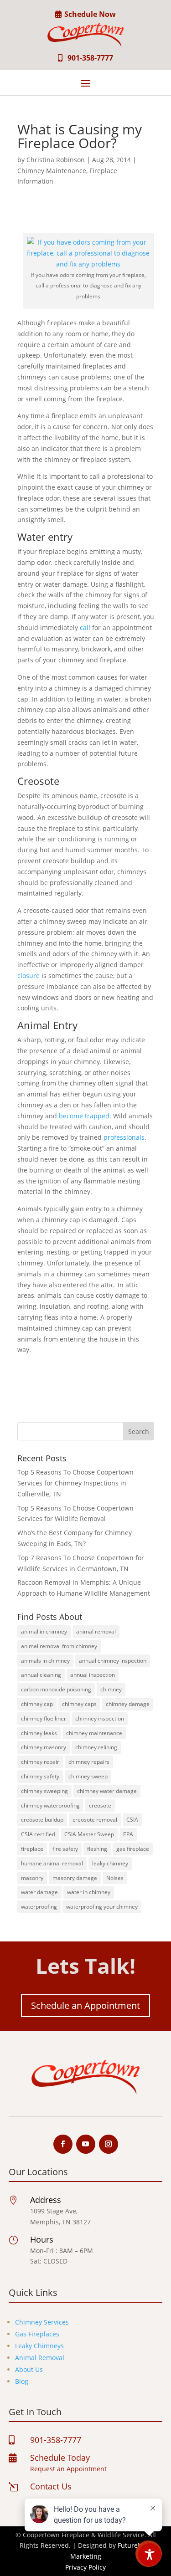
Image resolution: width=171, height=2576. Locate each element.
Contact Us (51, 2486)
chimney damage (128, 1704)
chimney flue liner (44, 1718)
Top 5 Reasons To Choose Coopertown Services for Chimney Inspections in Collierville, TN (75, 1483)
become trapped (84, 1116)
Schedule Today (60, 2458)
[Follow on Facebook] (63, 2144)
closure (28, 976)
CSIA (132, 1820)
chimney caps (79, 1704)
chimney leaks (39, 1733)
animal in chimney (44, 1631)
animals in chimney (45, 1661)
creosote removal (95, 1820)
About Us (29, 2369)
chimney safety (40, 1776)
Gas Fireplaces (37, 2334)
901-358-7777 (90, 58)
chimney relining (96, 1747)
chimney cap (37, 1704)
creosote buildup (42, 1820)
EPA (128, 1834)
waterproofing (39, 1907)
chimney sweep (88, 1776)
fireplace (32, 1849)
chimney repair (40, 1762)
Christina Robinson (56, 160)
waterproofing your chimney (102, 1907)
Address (46, 2200)
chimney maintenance (94, 1733)
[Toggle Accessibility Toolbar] (150, 2555)
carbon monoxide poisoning (56, 1689)
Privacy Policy (85, 2567)
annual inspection (93, 1675)
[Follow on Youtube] (86, 2144)
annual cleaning (41, 1675)
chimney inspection (100, 1718)
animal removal (96, 1631)
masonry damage (75, 1878)
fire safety (65, 1849)
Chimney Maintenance (52, 171)
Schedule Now (90, 14)
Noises (115, 1878)
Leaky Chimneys (39, 2346)
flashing (97, 1849)
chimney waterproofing (50, 1805)
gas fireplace (133, 1849)
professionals (124, 1137)
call (85, 627)
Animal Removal (40, 2358)
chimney (111, 1689)
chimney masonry (44, 1747)
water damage (39, 1892)
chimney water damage (107, 1791)
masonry (32, 1878)
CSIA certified (38, 1834)
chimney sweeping (44, 1791)
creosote (100, 1805)
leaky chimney (110, 1863)
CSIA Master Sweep (89, 1834)
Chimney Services (42, 2322)
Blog (22, 2381)
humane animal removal (52, 1863)
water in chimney (89, 1892)
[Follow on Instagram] (109, 2144)
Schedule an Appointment (85, 2005)
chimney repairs (89, 1762)
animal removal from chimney (59, 1646)
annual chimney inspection (113, 1661)
